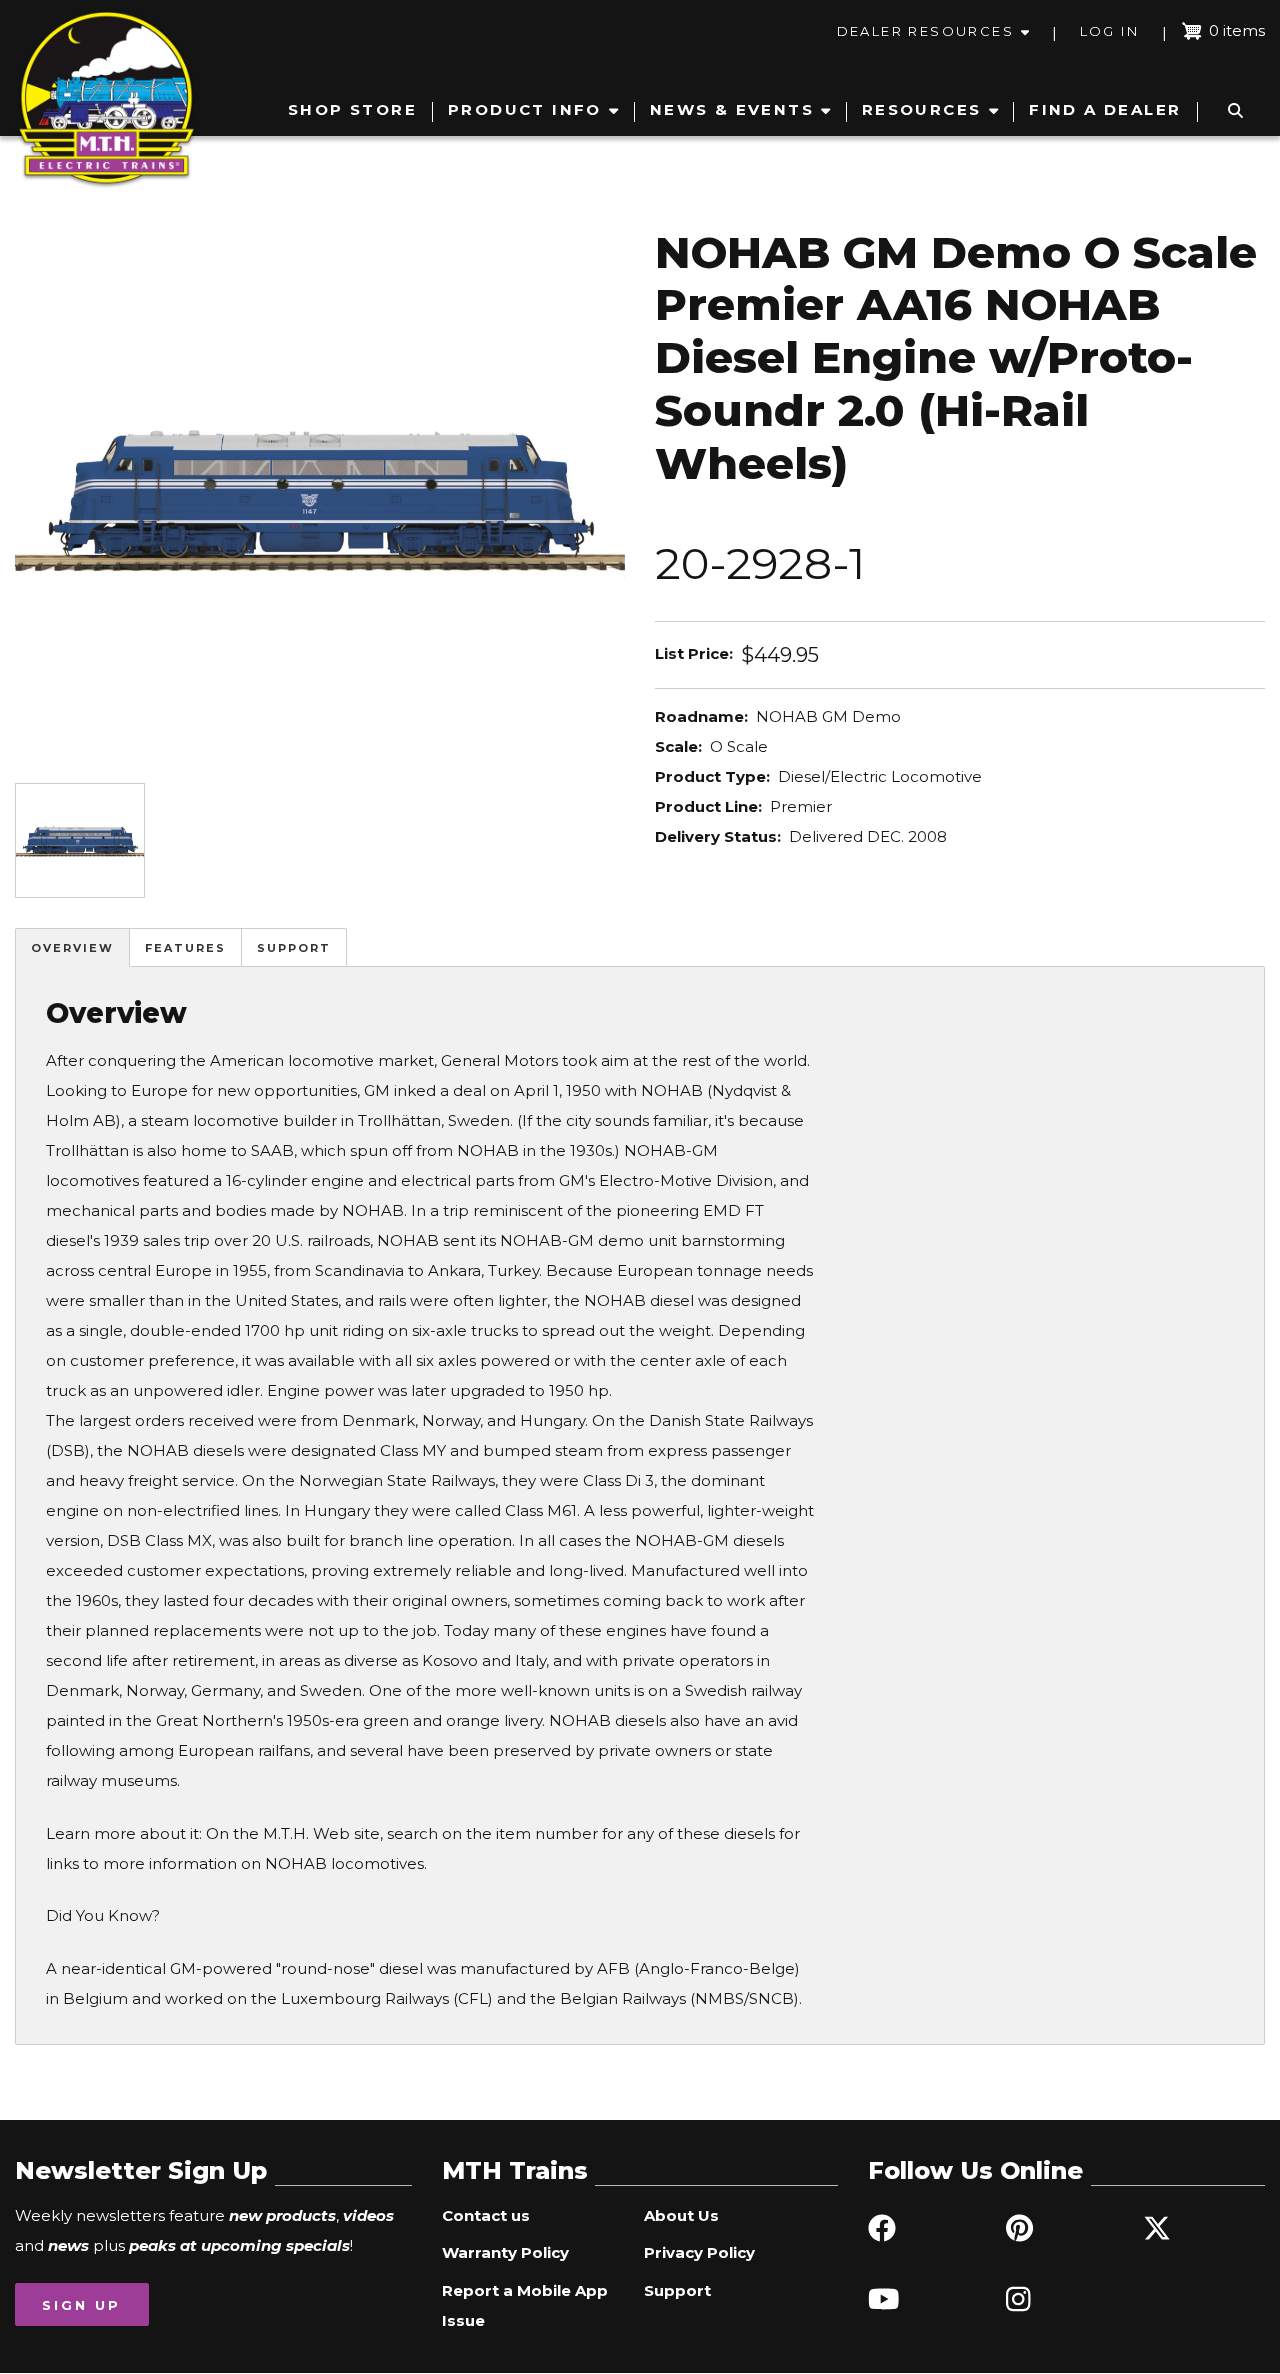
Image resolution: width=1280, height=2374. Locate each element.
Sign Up (81, 2305)
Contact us (486, 2215)
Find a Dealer (1105, 109)
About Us (681, 2215)
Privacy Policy (699, 2252)
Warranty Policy (505, 2252)
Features (185, 948)
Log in (1109, 31)
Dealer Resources (925, 31)
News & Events (732, 109)
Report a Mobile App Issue (525, 2305)
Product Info (525, 109)
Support (294, 948)
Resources (922, 109)
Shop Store (352, 109)
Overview (72, 948)
